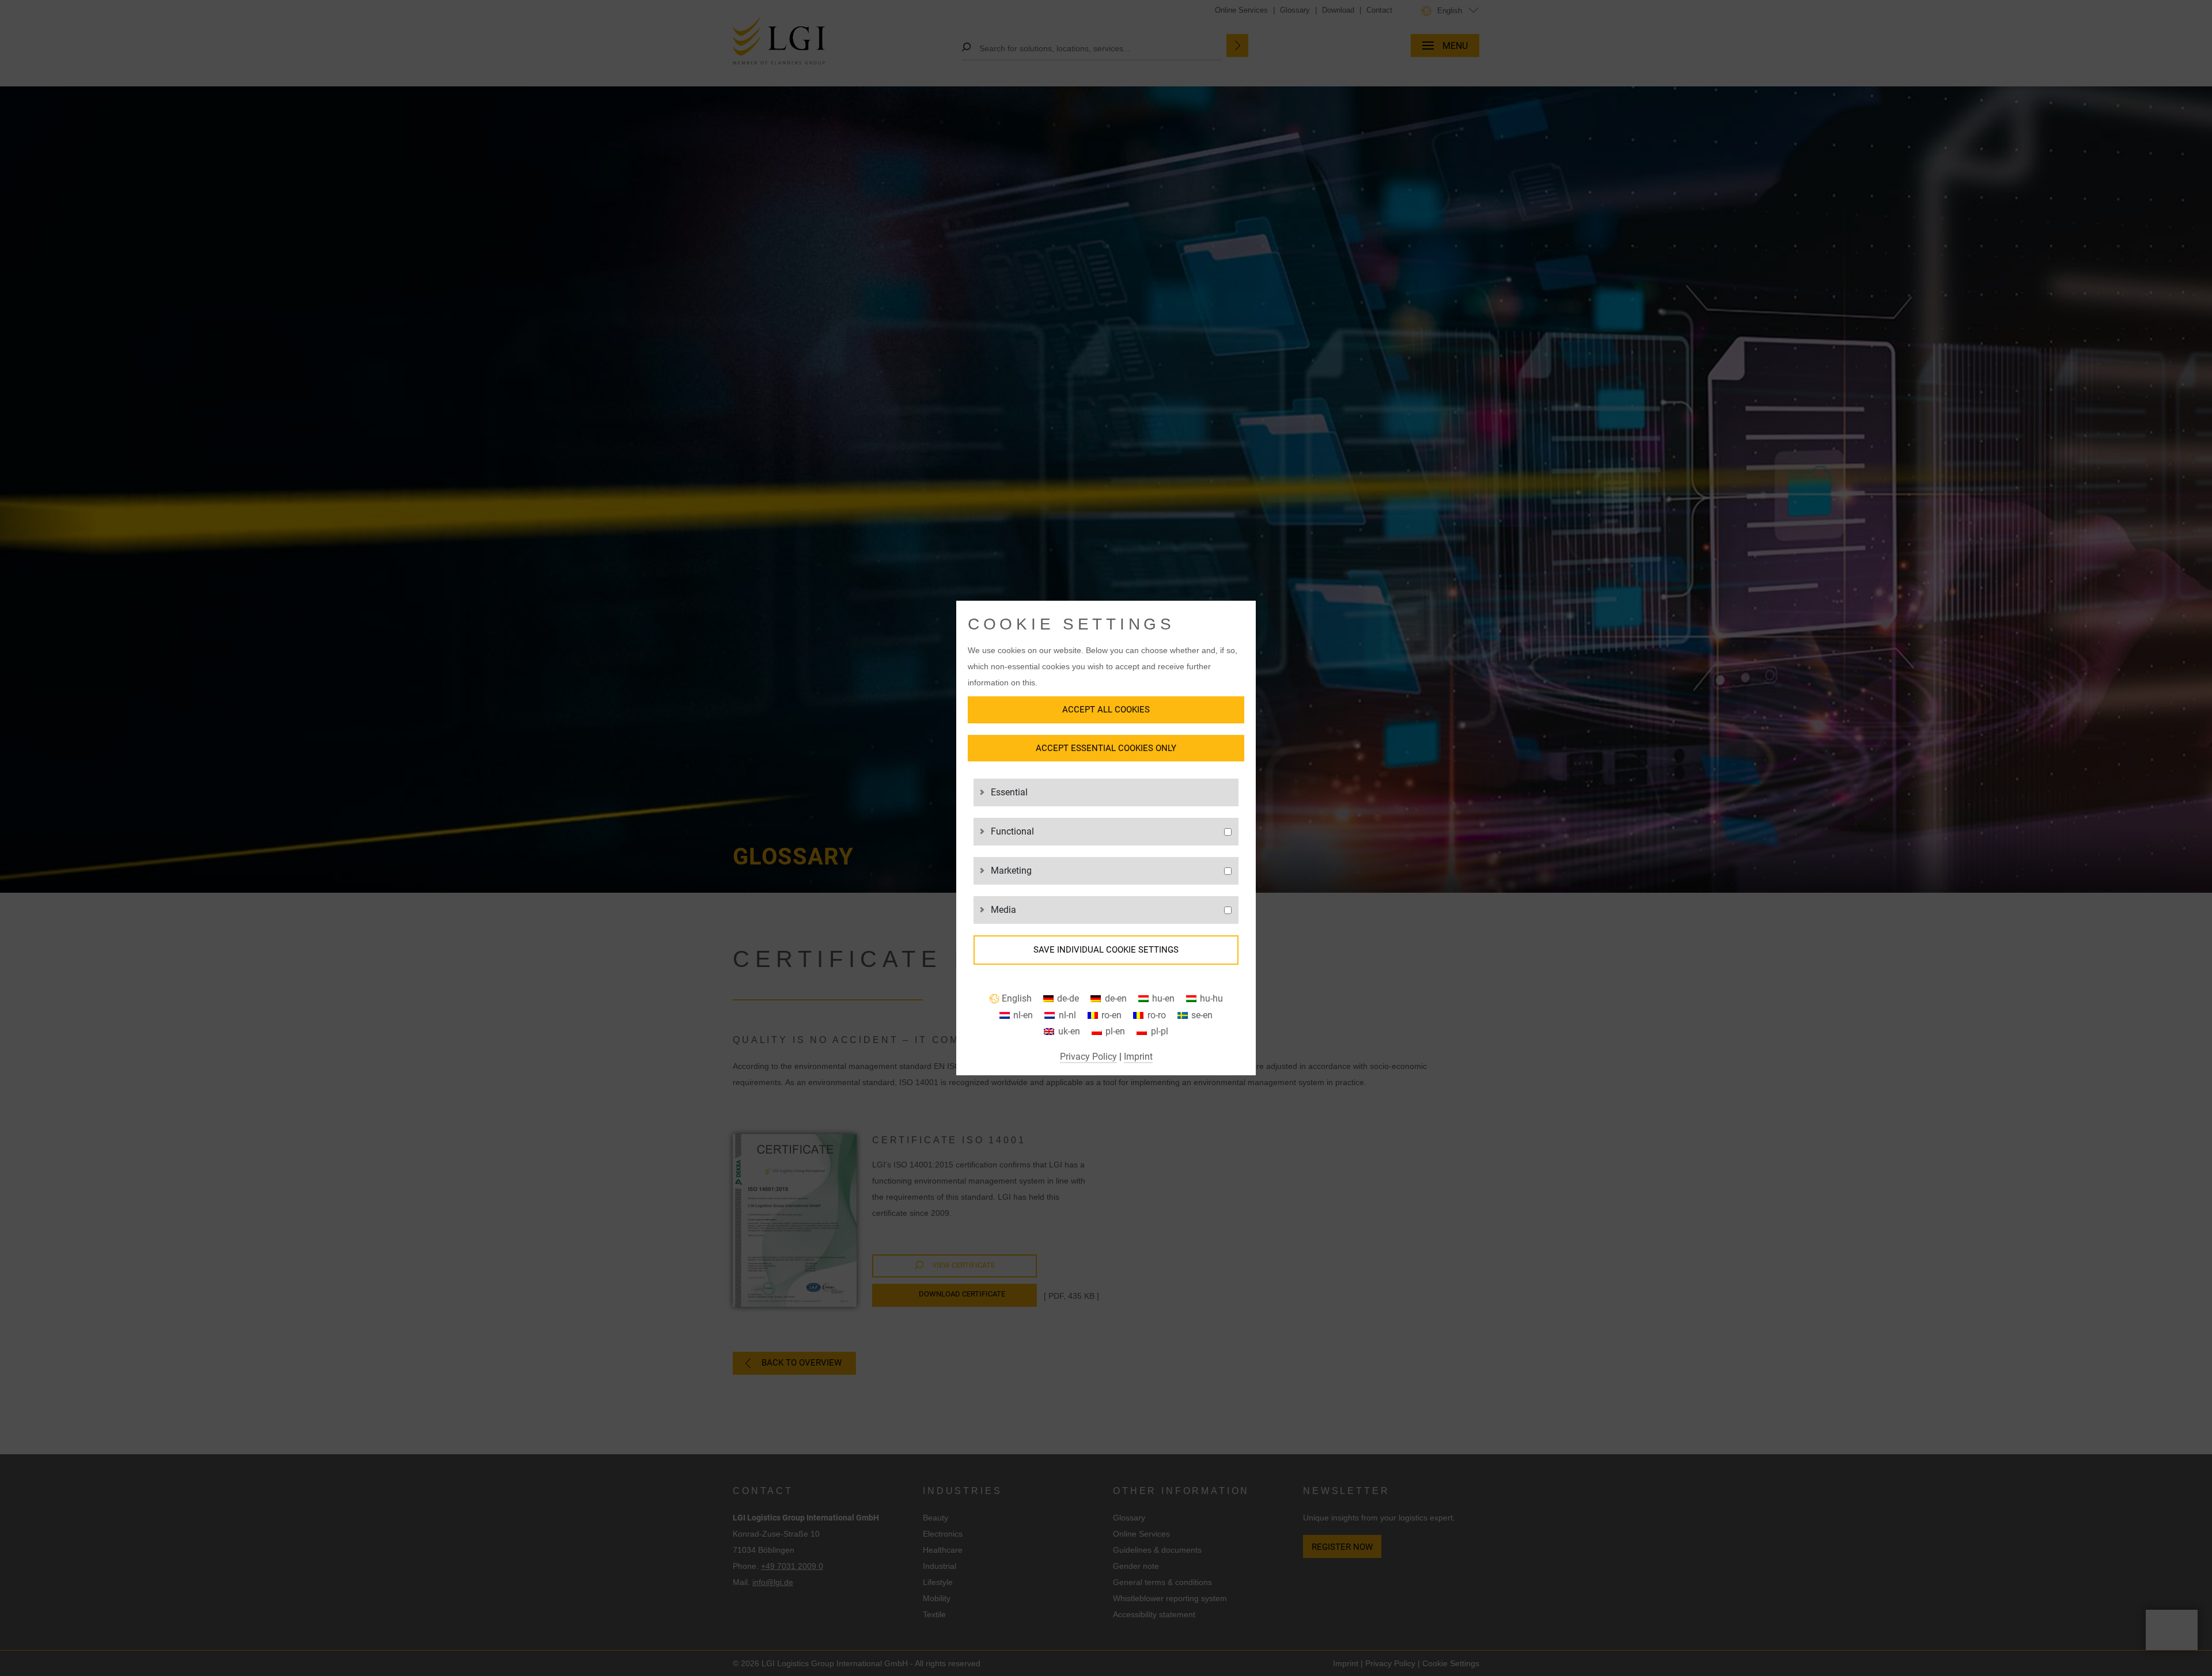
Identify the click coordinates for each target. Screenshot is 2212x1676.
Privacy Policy (1088, 1057)
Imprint (1138, 1057)
